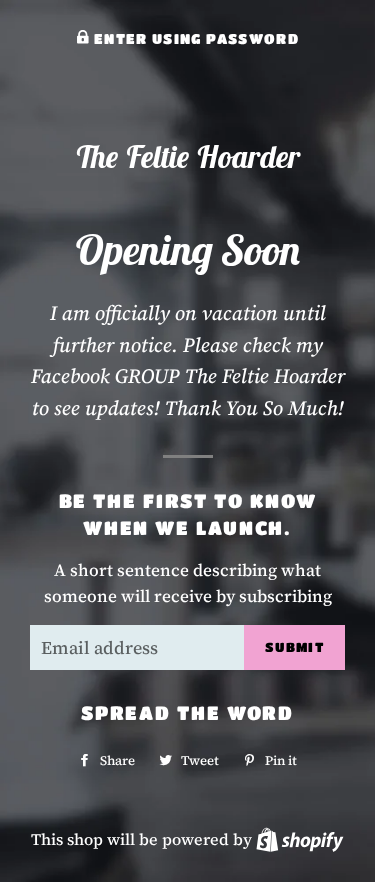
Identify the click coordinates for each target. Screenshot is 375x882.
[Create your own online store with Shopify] (299, 839)
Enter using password (194, 38)
